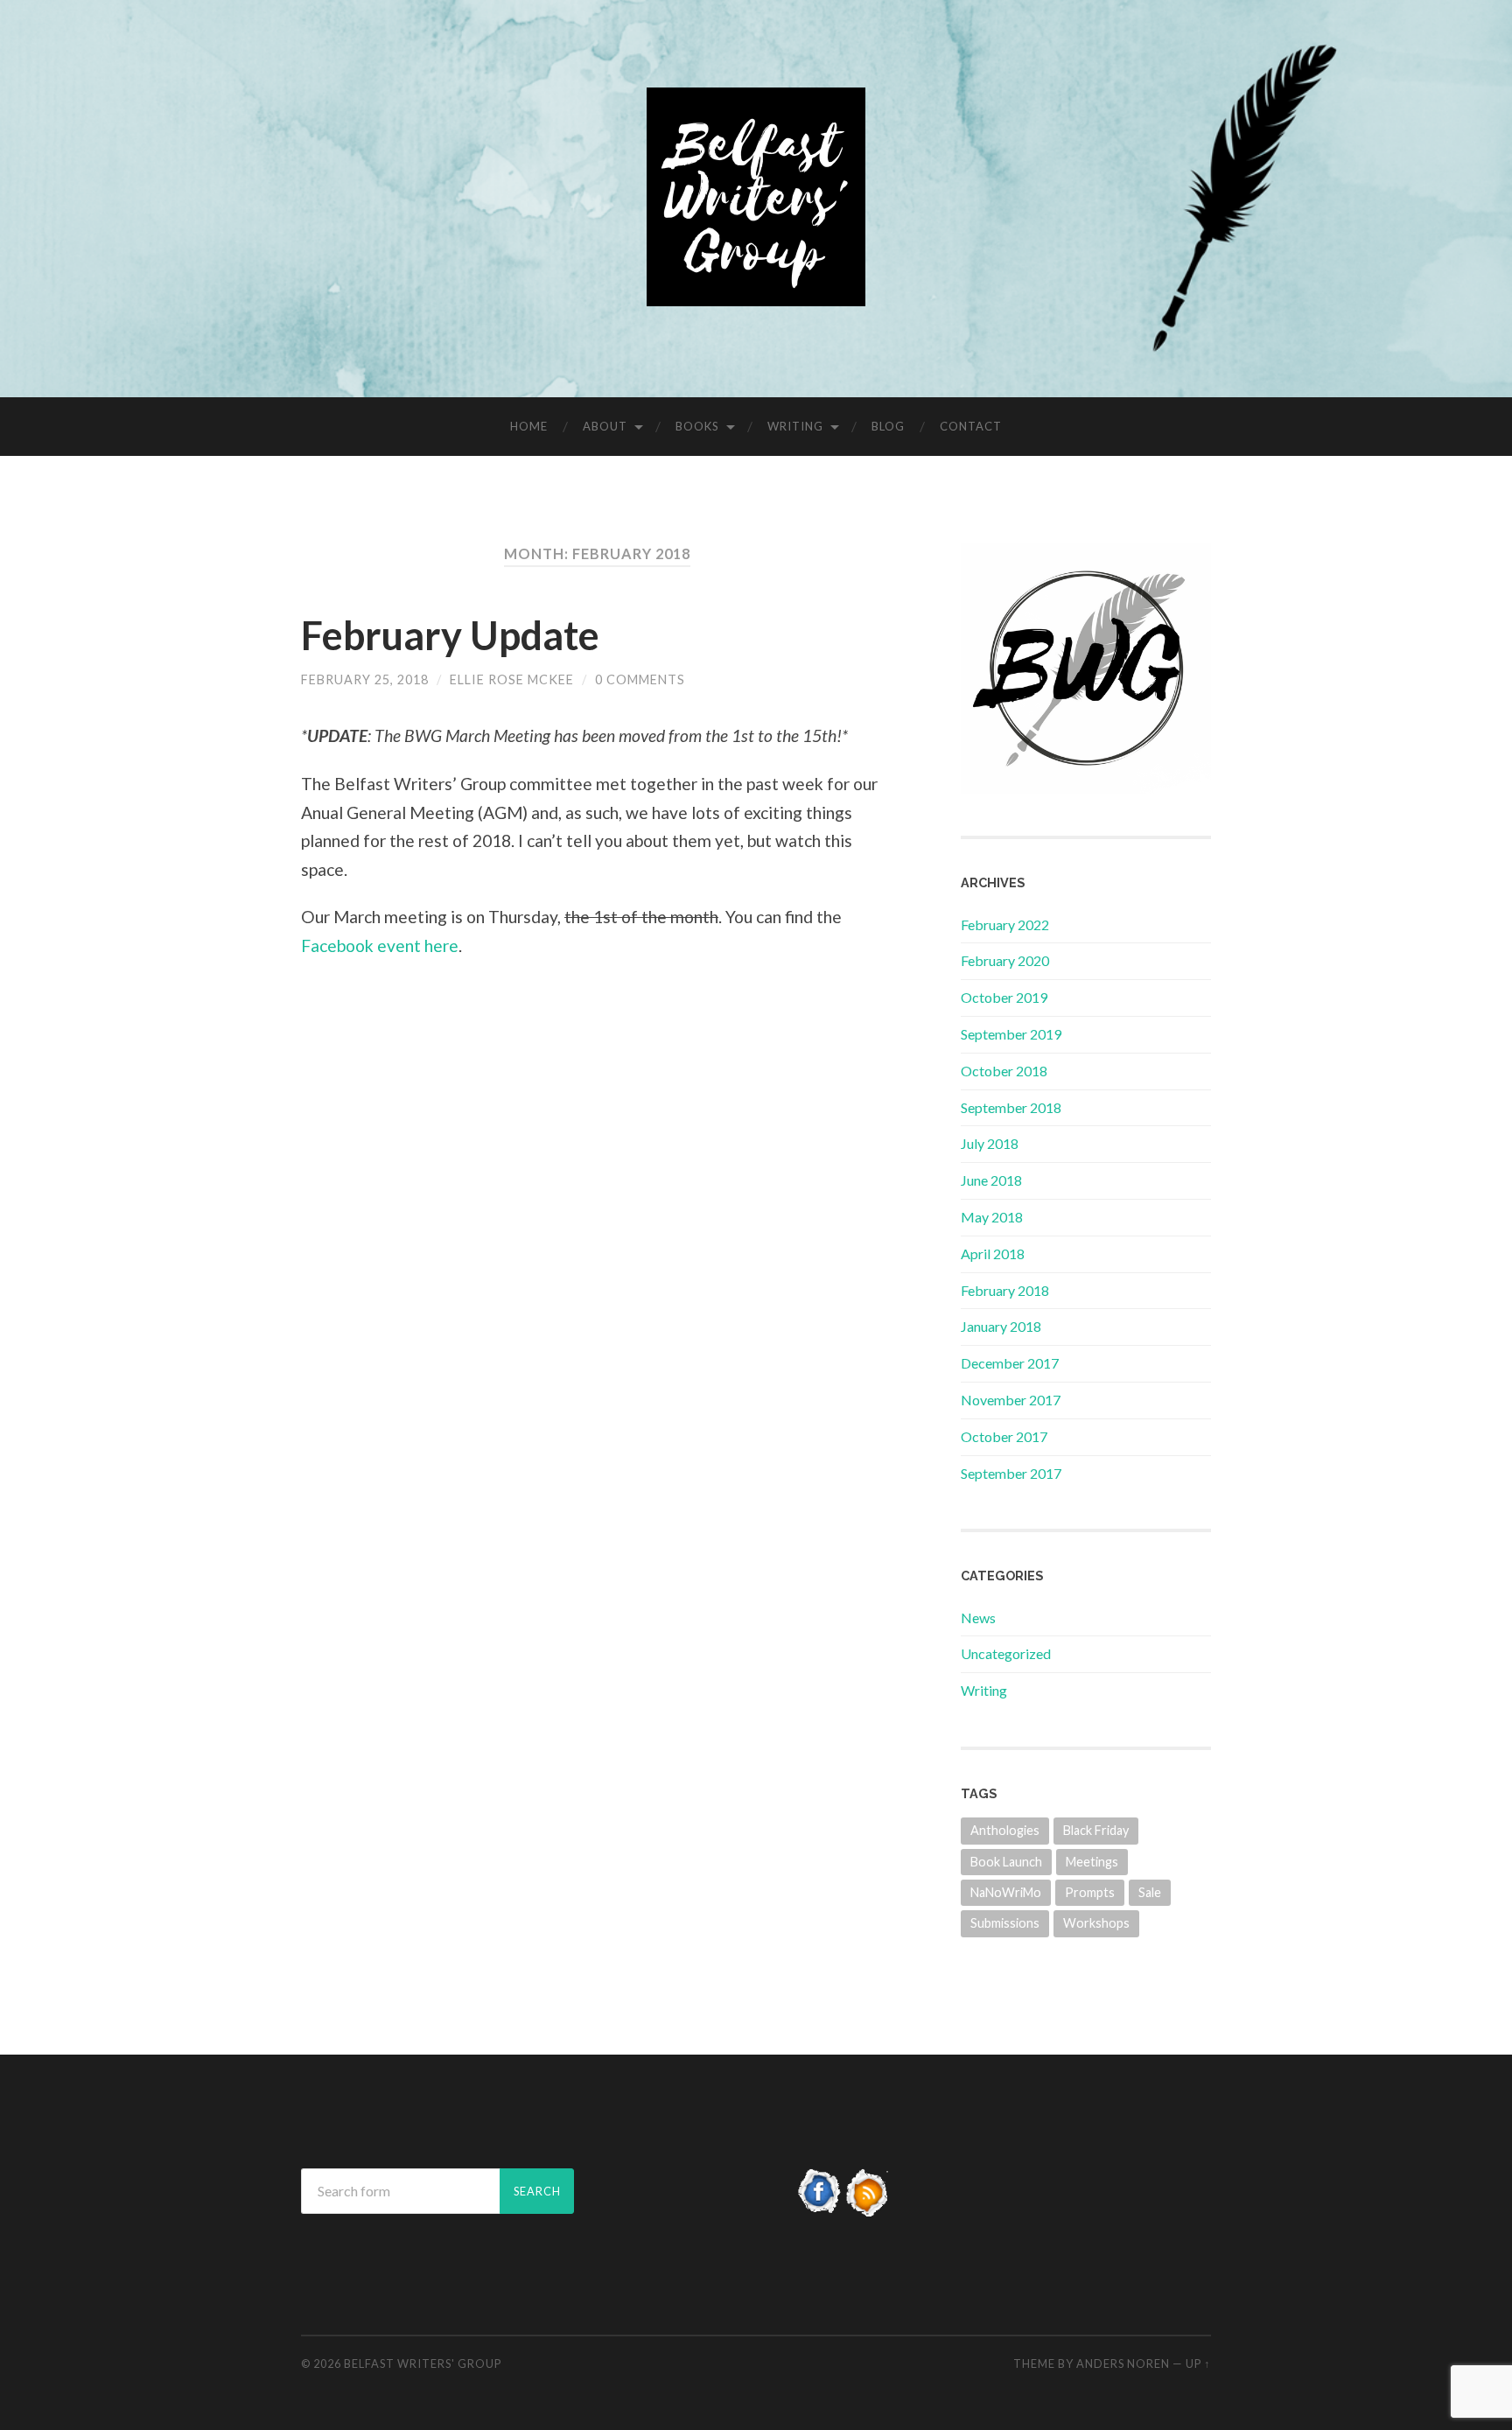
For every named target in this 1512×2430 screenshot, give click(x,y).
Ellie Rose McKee (512, 679)
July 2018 (990, 1143)
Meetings (1092, 1862)
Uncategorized (1006, 1653)
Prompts (1090, 1892)
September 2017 (1011, 1473)
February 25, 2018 (365, 679)
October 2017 (1004, 1436)
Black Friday (1096, 1830)
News (978, 1618)
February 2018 (1005, 1290)
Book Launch (1006, 1862)
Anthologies (1005, 1830)
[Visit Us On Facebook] (819, 2211)
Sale (1150, 1892)
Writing (795, 426)
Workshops (1096, 1923)
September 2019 (1011, 1034)
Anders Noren (1123, 2363)
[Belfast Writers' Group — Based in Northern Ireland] (756, 197)
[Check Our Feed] (868, 2211)
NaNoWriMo (1006, 1892)
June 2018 (991, 1180)
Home (529, 426)
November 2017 (1011, 1400)
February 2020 (1005, 960)
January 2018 (1001, 1326)
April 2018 (993, 1254)
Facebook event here (380, 945)
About (605, 426)
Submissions (1005, 1923)
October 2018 (1004, 1071)
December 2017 (1010, 1363)
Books (697, 426)
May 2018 (992, 1217)
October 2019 (1004, 997)
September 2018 (1011, 1107)
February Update (450, 635)
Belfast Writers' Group (423, 2363)
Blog (888, 426)
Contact (971, 426)
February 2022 (1005, 924)
